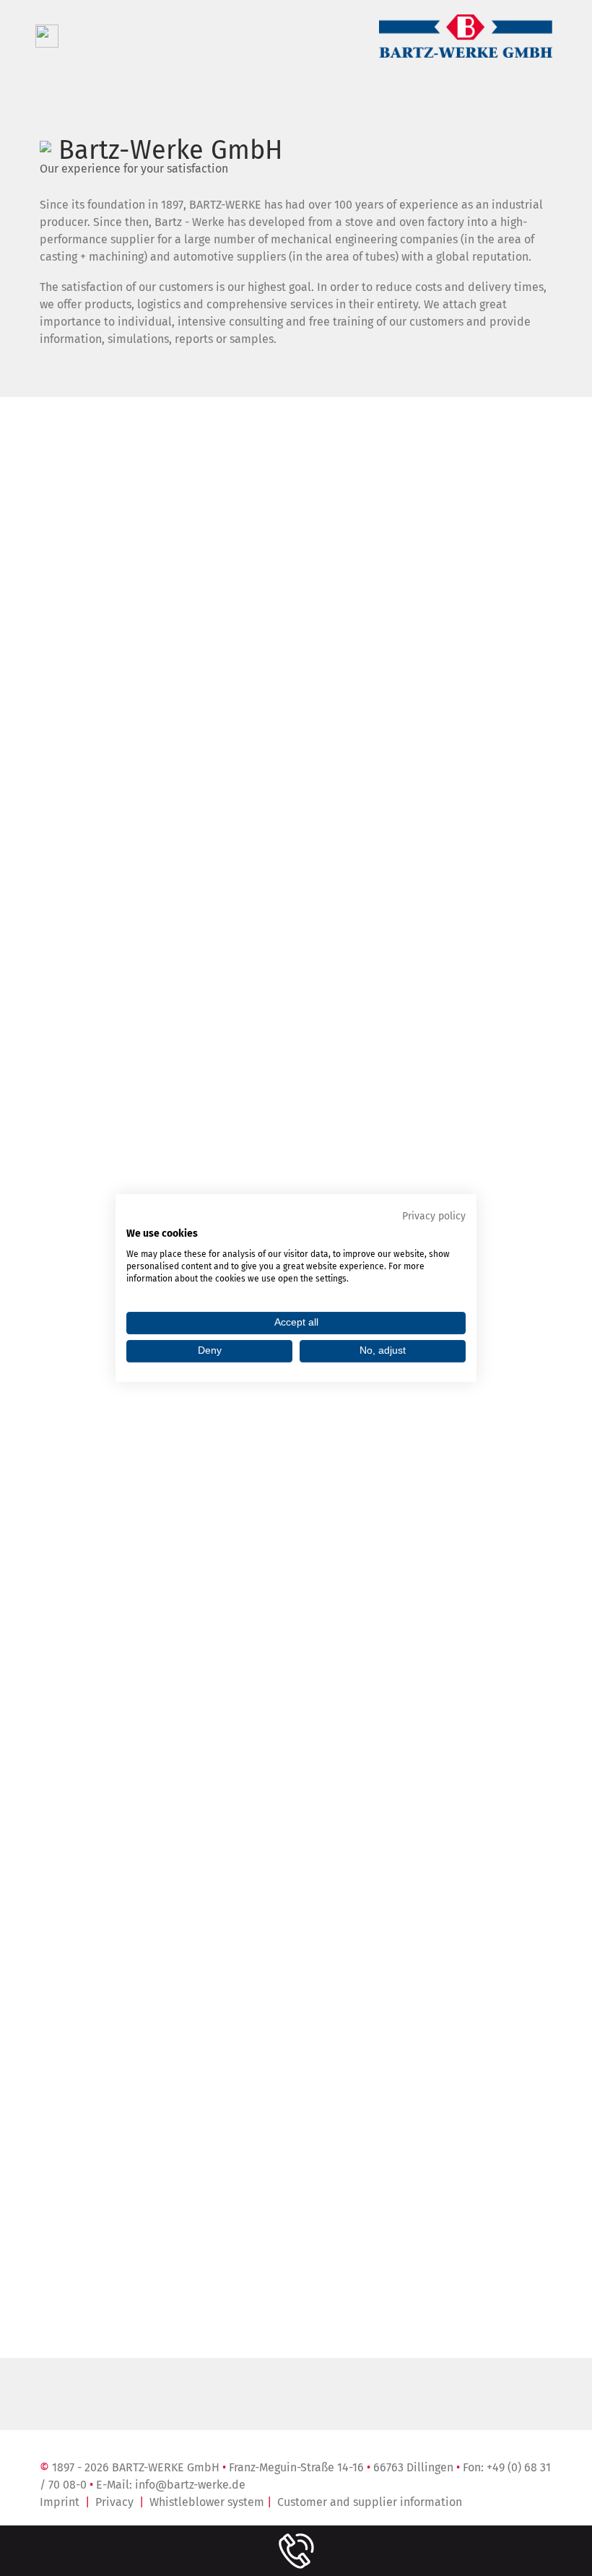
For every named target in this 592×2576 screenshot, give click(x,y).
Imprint (60, 2502)
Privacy (114, 2502)
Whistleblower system (207, 2502)
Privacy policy (434, 1216)
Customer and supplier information (370, 2502)
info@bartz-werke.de (190, 2485)
